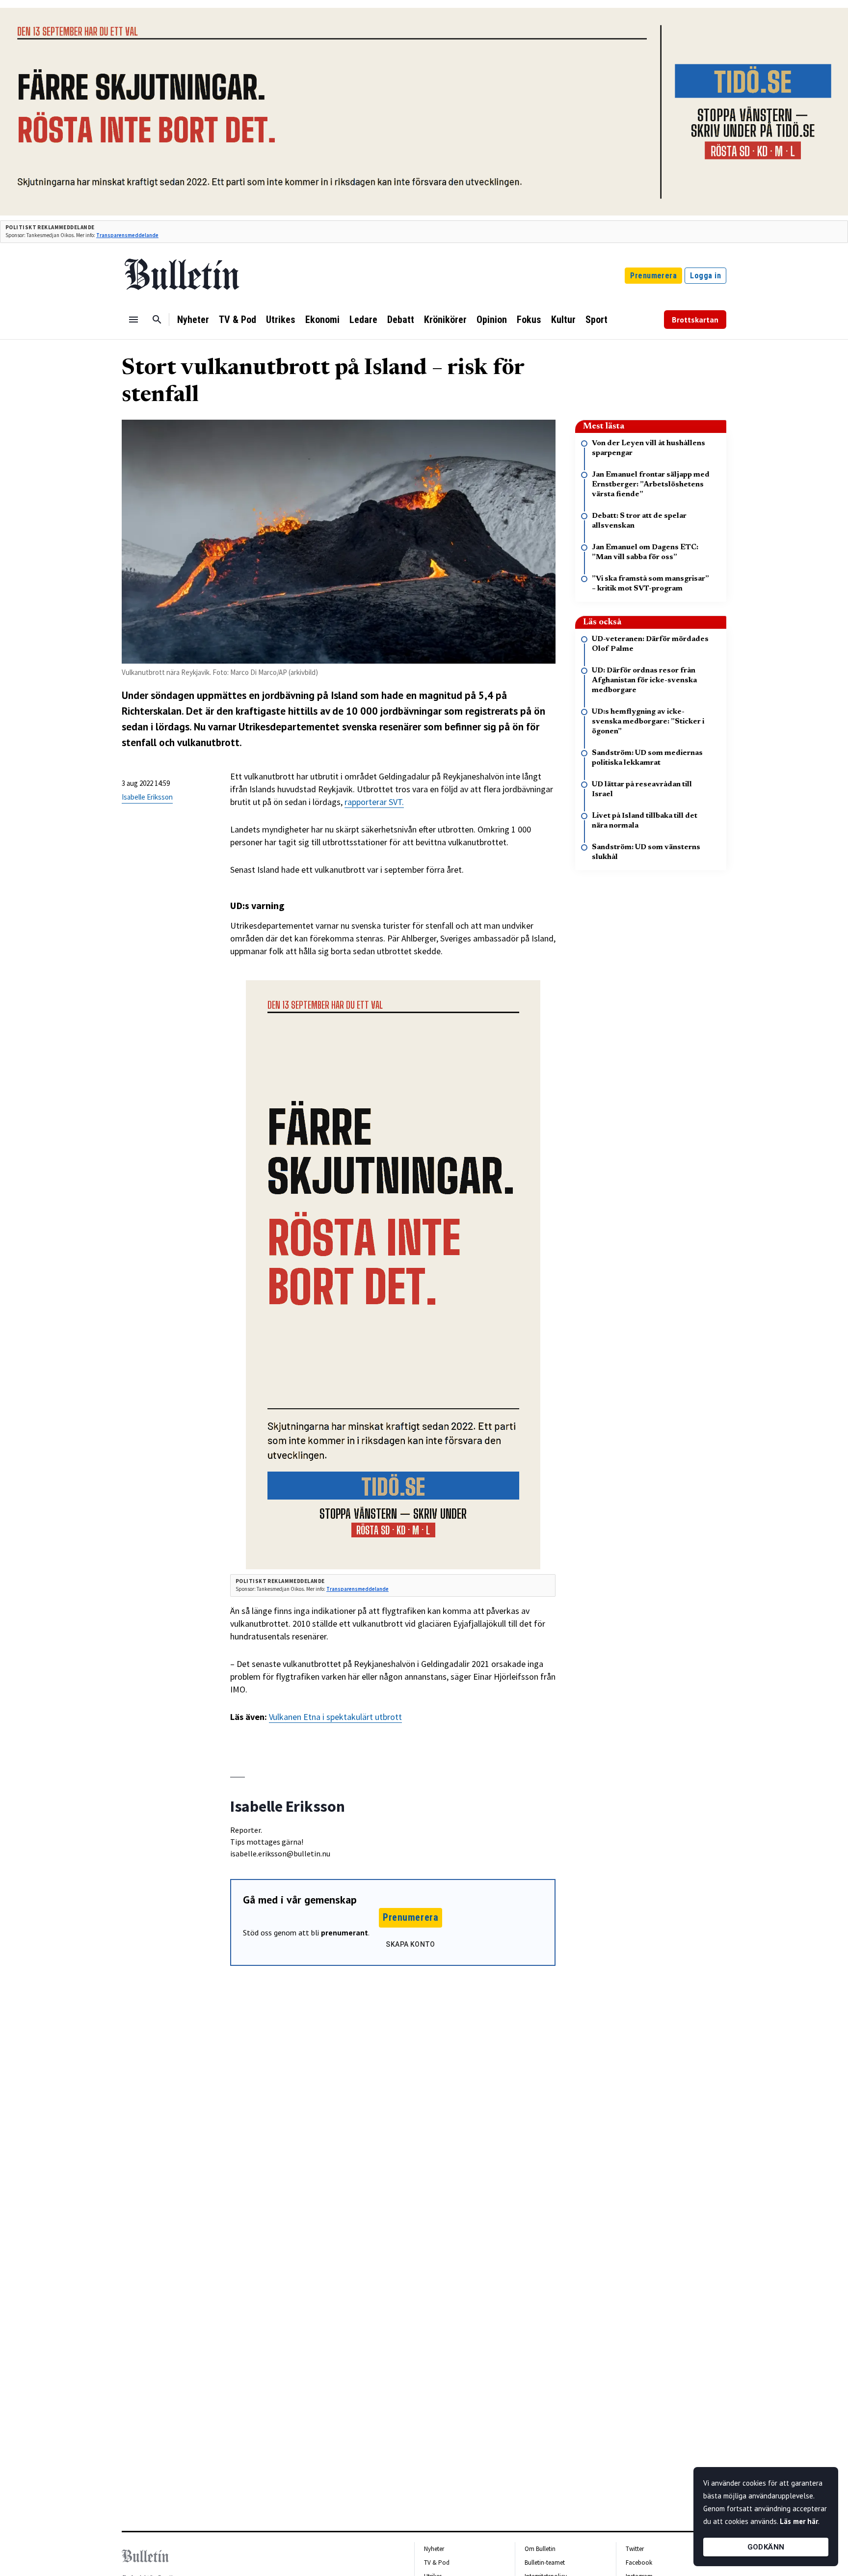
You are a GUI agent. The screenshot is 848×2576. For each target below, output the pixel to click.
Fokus (529, 320)
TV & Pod (238, 320)
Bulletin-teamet (545, 2563)
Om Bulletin (540, 2549)
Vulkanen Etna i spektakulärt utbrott (335, 1717)
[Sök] (157, 320)
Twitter (635, 2549)
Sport (596, 320)
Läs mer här (799, 2521)
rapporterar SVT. (374, 802)
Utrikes (281, 320)
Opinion (492, 320)
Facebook (639, 2563)
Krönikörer (445, 320)
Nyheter (193, 320)
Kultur (563, 320)
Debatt (401, 320)
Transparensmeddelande (127, 235)
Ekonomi (322, 320)
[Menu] (133, 320)
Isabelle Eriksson (147, 797)
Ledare (363, 320)
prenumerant (344, 1932)
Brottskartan (695, 320)
